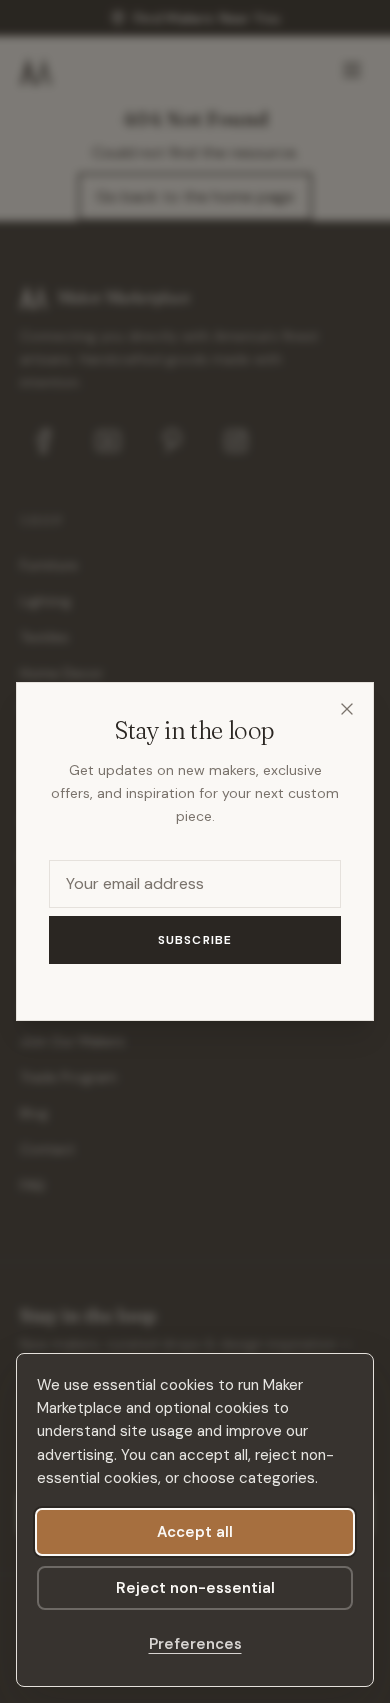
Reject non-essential (195, 1588)
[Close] (347, 709)
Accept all (195, 1532)
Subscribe (195, 940)
